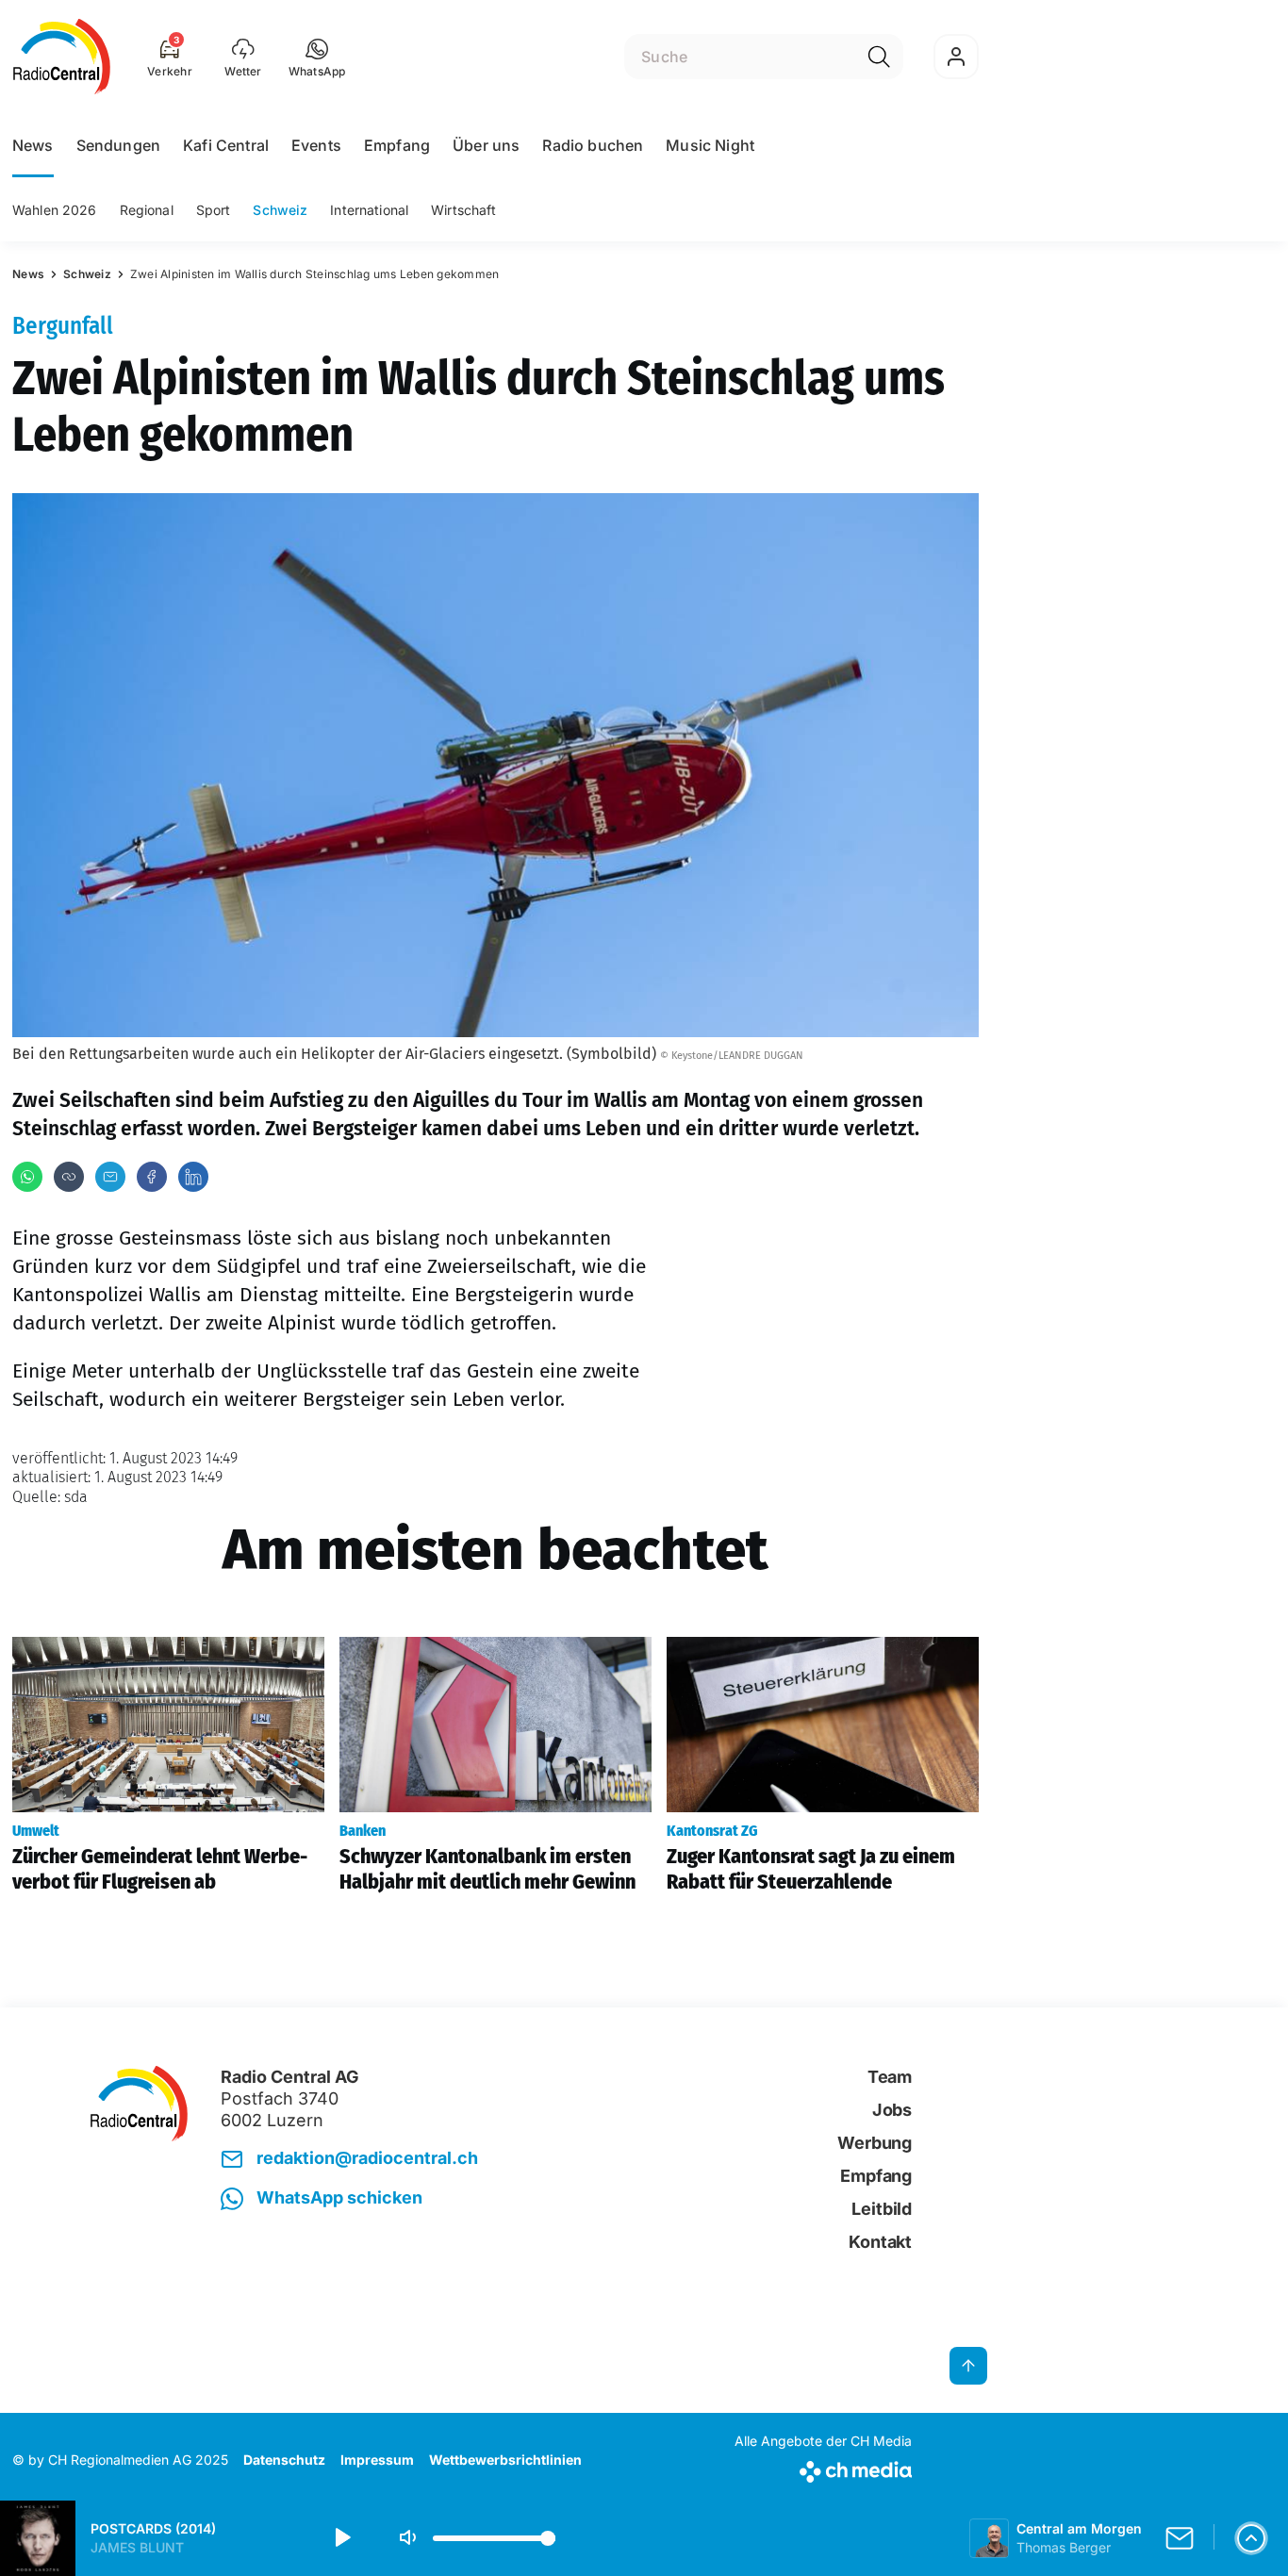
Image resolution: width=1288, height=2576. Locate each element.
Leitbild (882, 2209)
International (369, 210)
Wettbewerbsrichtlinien (505, 2460)
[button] (317, 57)
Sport (214, 210)
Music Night (710, 145)
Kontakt (880, 2242)
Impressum (377, 2460)
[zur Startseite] (62, 57)
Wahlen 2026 (55, 210)
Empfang (397, 145)
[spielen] (341, 2538)
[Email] (110, 1177)
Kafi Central (226, 145)
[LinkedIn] (193, 1177)
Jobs (892, 2110)
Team (890, 2077)
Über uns (486, 145)
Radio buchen (593, 145)
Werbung (875, 2143)
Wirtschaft (463, 210)
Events (316, 145)
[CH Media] (823, 2468)
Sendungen (118, 145)
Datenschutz (284, 2460)
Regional (147, 210)
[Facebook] (152, 1177)
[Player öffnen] (1251, 2538)
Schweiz (280, 210)
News (33, 145)
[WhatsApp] (27, 1177)
